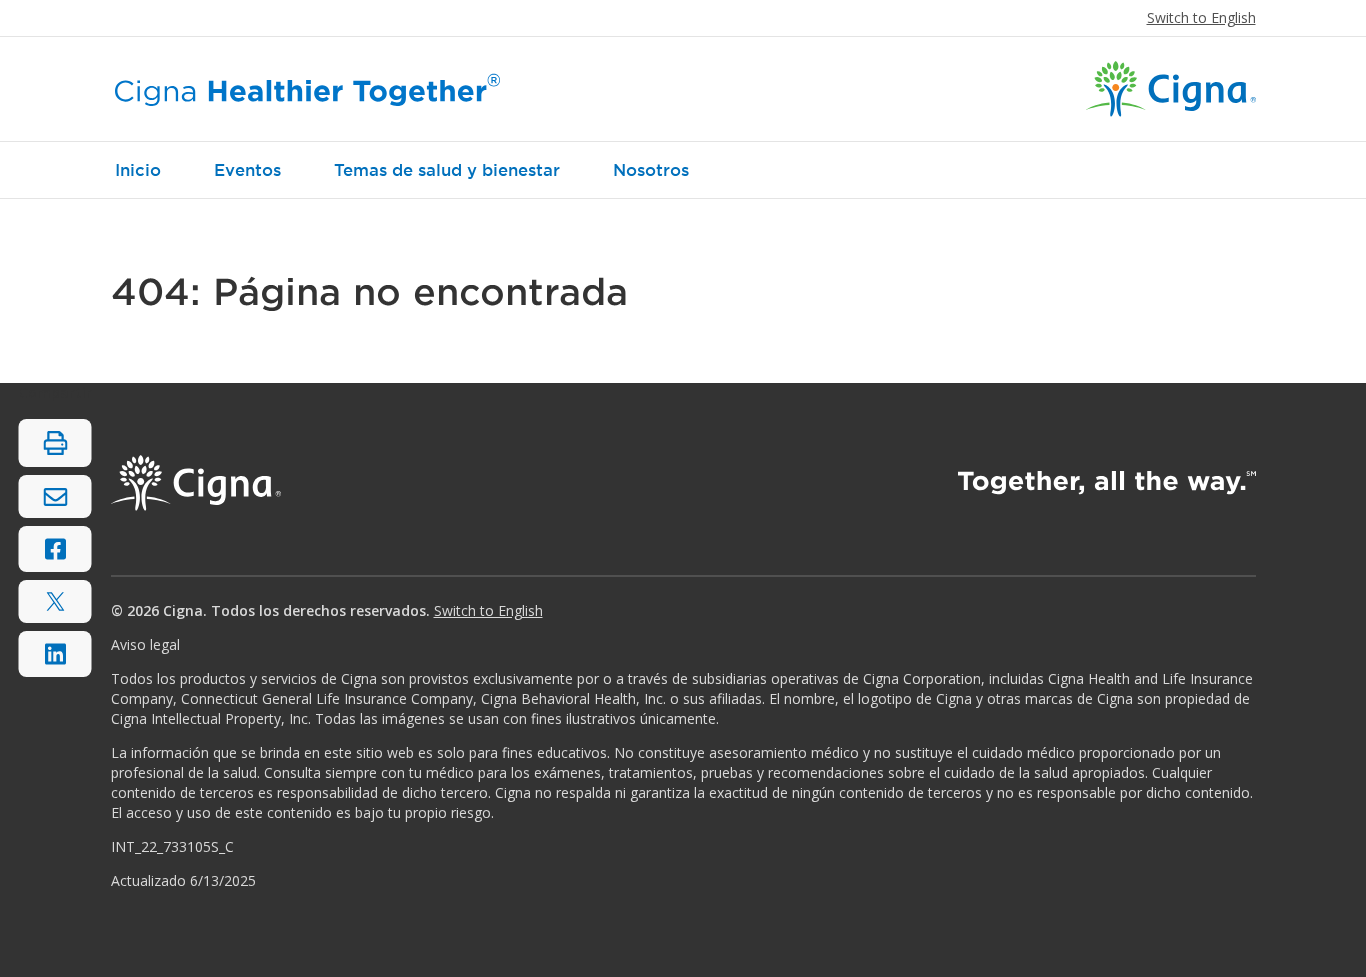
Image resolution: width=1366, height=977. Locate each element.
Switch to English (1201, 17)
